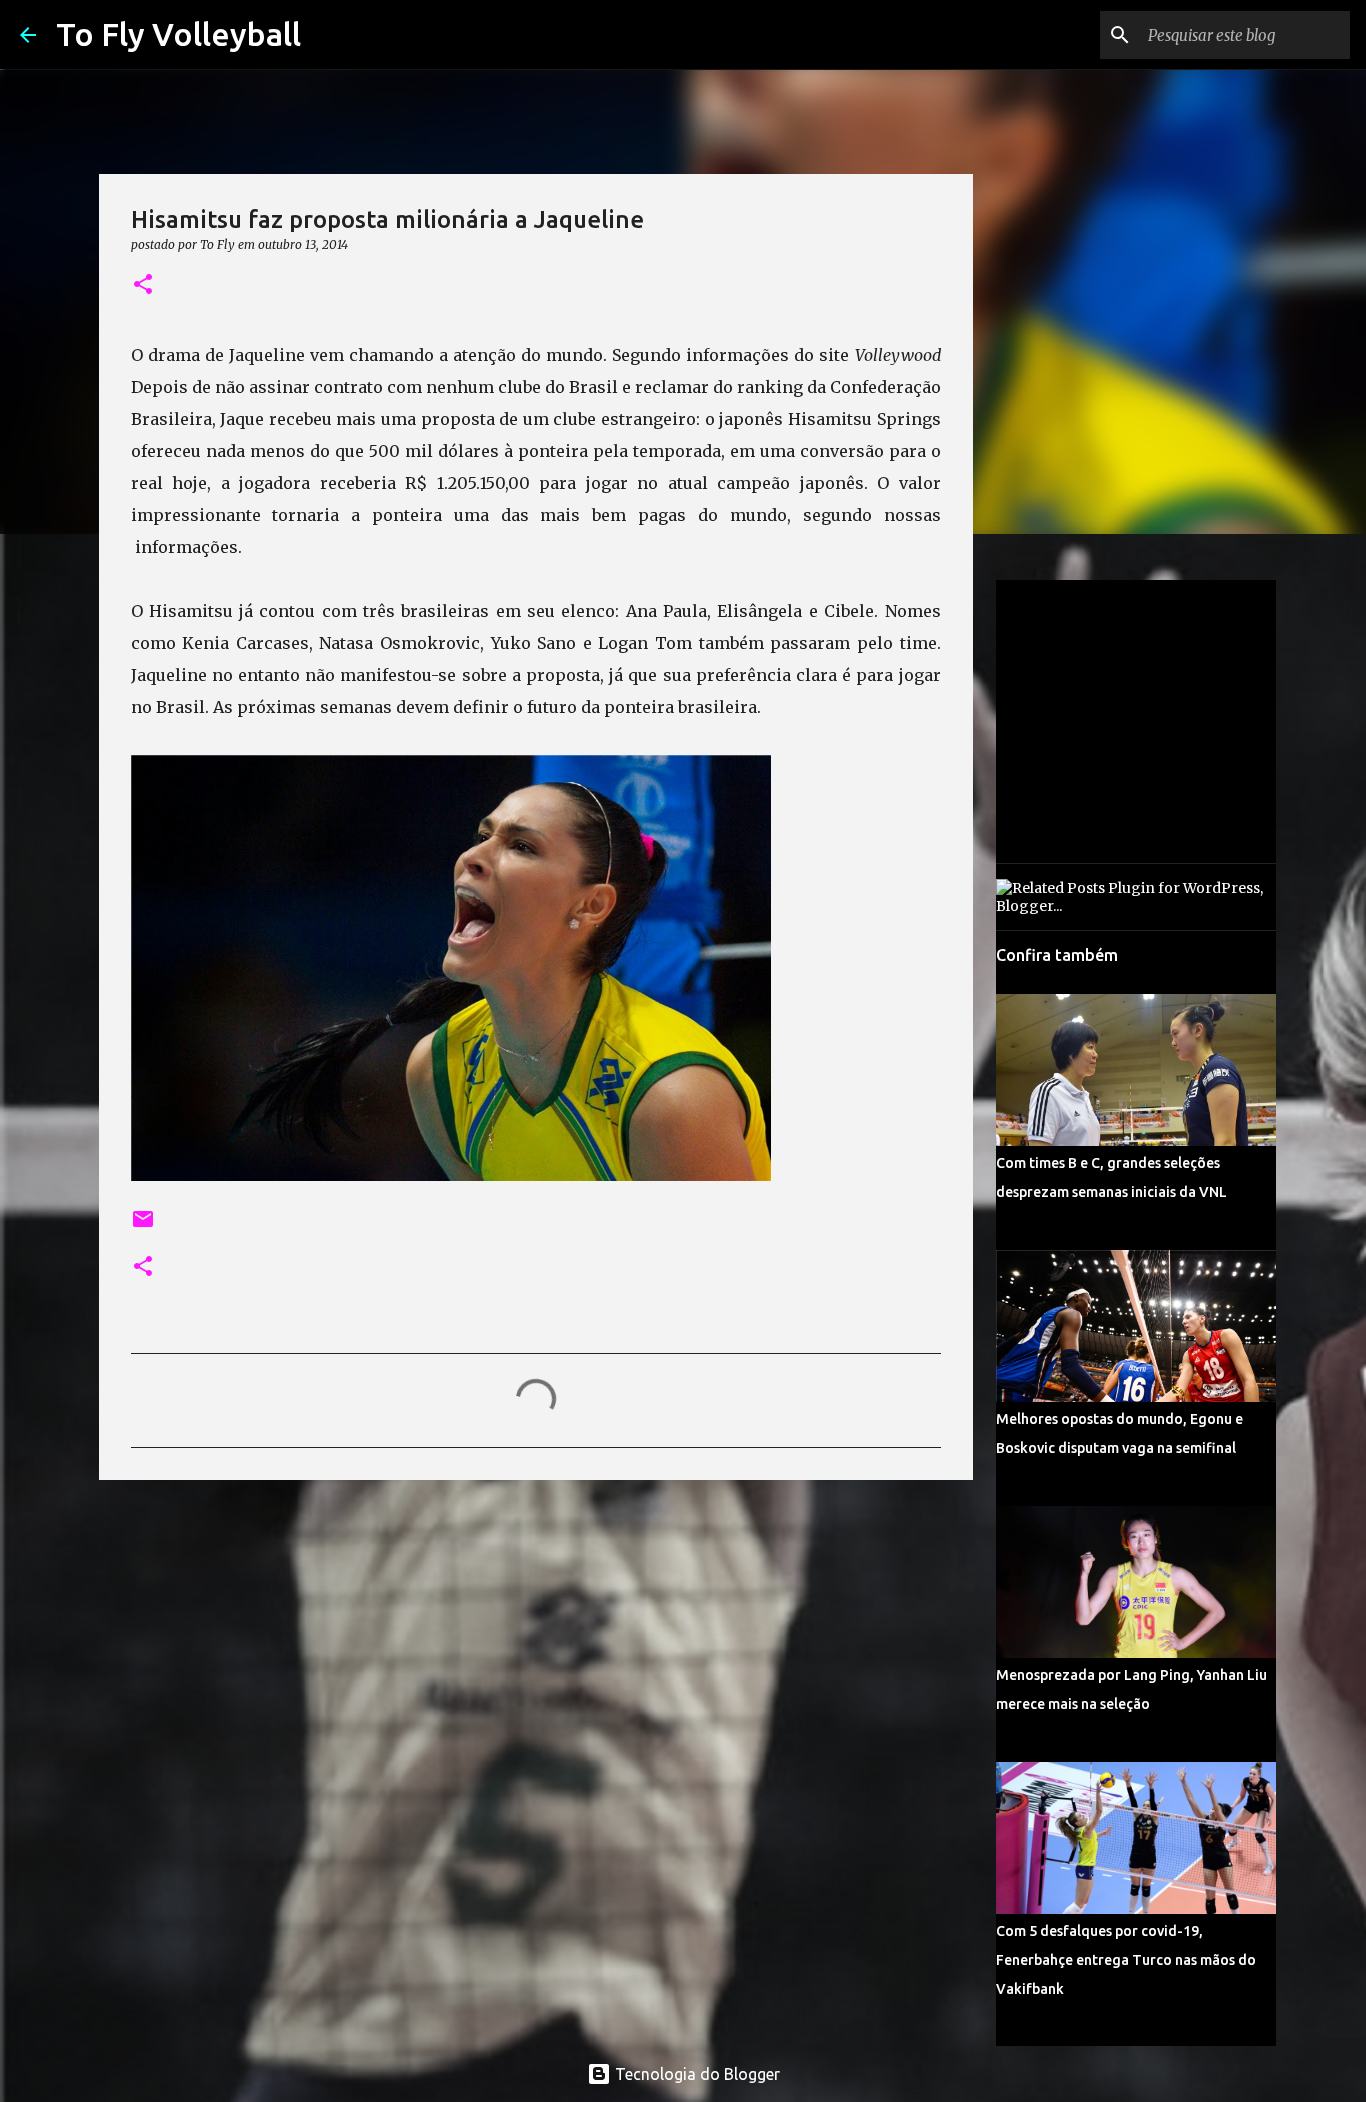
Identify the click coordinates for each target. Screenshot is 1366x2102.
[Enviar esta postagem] (143, 1226)
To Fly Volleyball (178, 34)
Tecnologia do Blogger (695, 2074)
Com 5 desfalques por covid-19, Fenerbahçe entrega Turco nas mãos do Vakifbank (1126, 1960)
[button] (143, 285)
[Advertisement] (536, 1650)
